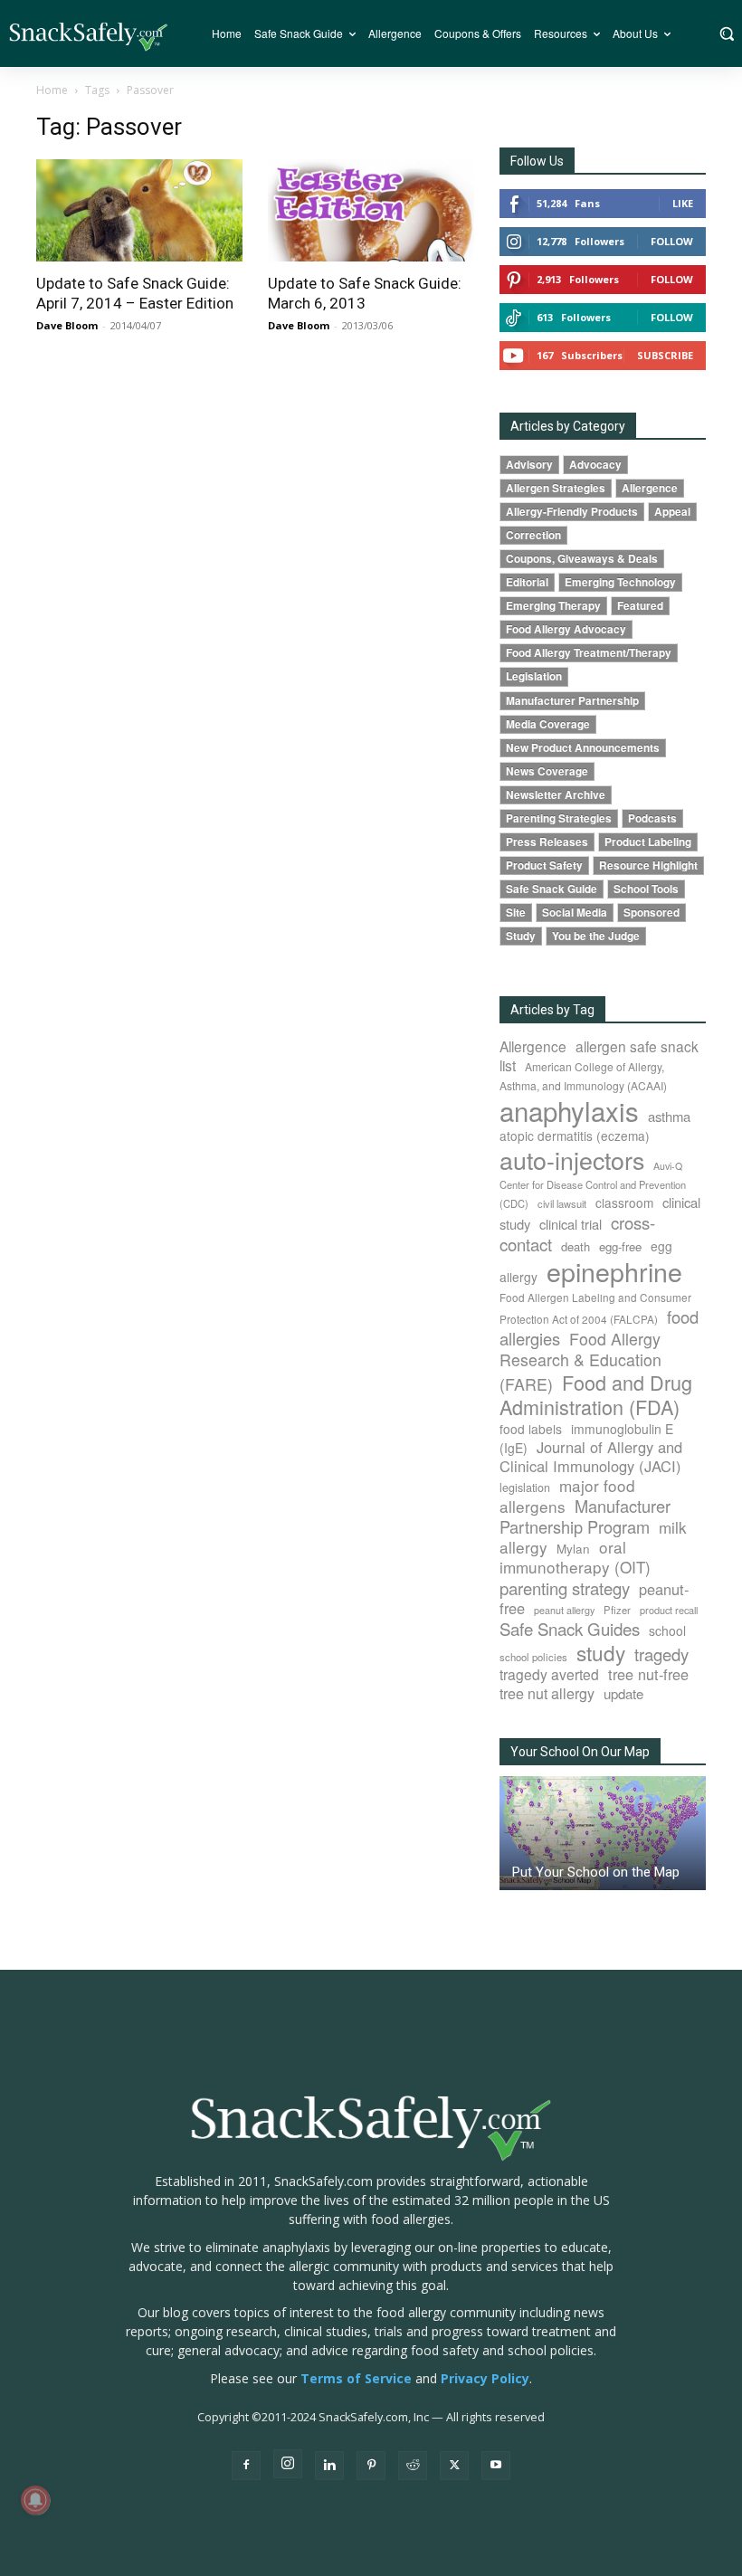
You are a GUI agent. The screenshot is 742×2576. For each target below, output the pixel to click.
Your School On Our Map (580, 1752)
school (667, 1630)
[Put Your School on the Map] (603, 1833)
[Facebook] (246, 2466)
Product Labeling (648, 842)
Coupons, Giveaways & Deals (582, 559)
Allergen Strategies (556, 488)
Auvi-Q (668, 1166)
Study (521, 936)
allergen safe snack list (599, 1055)
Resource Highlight (648, 865)
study (601, 1652)
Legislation (534, 676)
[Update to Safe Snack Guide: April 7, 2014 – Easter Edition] (139, 210)
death (576, 1246)
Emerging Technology (620, 582)
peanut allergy (564, 1610)
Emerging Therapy (553, 606)
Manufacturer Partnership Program (585, 1516)
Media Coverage (548, 724)
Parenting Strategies (559, 818)
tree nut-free (648, 1674)
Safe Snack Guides (570, 1628)
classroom (624, 1202)
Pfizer (617, 1610)
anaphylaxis (569, 1110)
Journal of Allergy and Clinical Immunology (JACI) (591, 1456)
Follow (672, 241)
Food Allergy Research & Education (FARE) (580, 1361)
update (623, 1693)
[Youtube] (496, 2466)
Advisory (529, 465)
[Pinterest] (371, 2466)
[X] (454, 2466)
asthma (669, 1116)
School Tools (646, 889)
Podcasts (652, 818)
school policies (533, 1657)
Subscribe (665, 355)
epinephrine (614, 1271)
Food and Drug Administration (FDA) (596, 1394)
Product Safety (544, 865)
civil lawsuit (562, 1203)
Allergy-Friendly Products (572, 512)
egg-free (620, 1246)
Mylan (573, 1548)
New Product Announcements (583, 748)
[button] (726, 33)
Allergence (650, 488)
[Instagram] (288, 2464)
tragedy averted (549, 1674)
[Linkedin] (329, 2466)
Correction (533, 535)
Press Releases (547, 842)
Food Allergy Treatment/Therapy (589, 653)
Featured (640, 606)
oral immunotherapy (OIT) (575, 1557)
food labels (531, 1429)
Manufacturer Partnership (572, 701)
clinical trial (571, 1224)
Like (683, 203)
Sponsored (652, 913)
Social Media (575, 913)
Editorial (527, 582)
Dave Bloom (67, 325)
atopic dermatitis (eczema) (575, 1136)
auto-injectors (572, 1160)
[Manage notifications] (35, 2500)
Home (52, 90)
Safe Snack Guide (552, 889)
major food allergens (567, 1496)
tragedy (661, 1654)
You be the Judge (596, 936)
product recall (669, 1610)
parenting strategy (565, 1588)
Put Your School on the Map (596, 1872)
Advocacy (595, 465)
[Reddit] (413, 2466)
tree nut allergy (547, 1693)
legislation (525, 1488)
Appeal (672, 512)
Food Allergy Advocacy (566, 629)
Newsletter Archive (556, 795)
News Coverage (547, 771)
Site (516, 913)
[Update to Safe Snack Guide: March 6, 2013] (371, 210)
